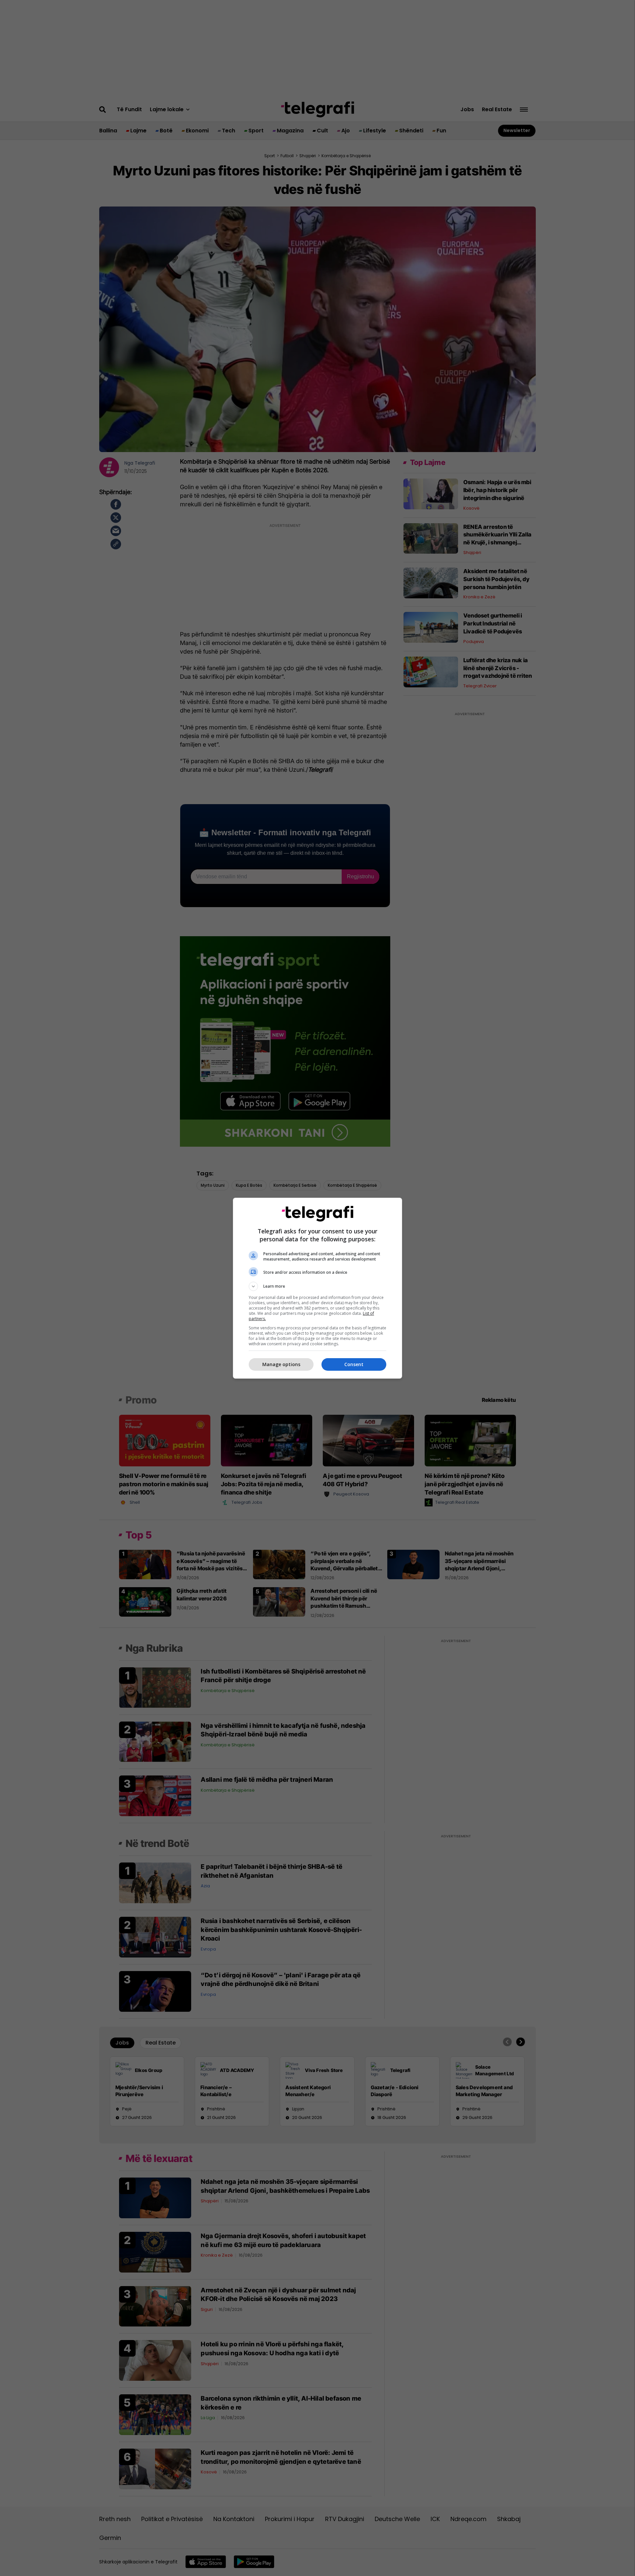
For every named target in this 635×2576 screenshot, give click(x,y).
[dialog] (317, 1288)
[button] (317, 1286)
